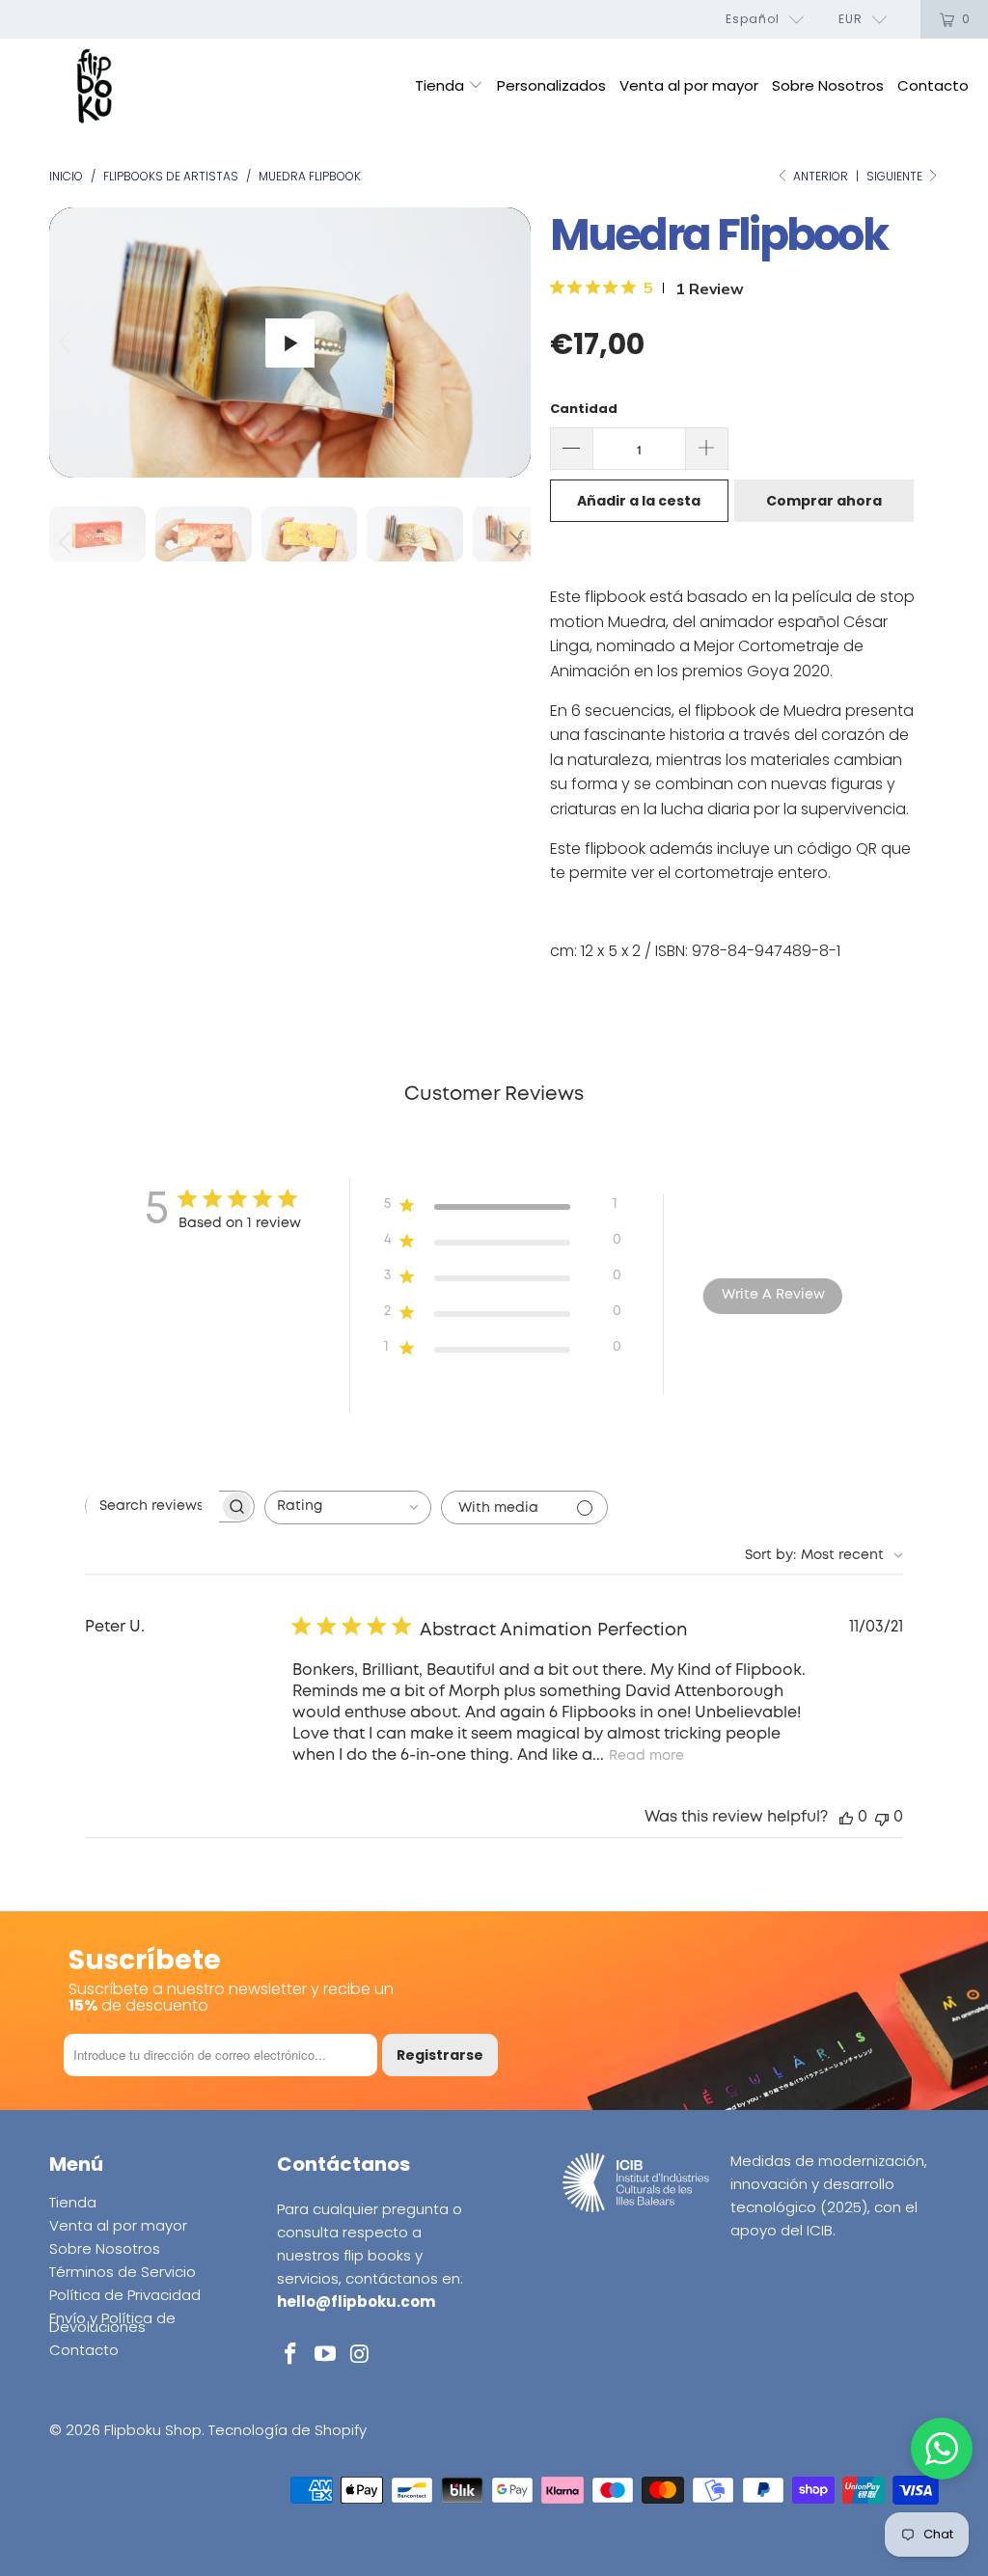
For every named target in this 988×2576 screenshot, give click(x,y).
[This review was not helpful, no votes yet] (882, 1817)
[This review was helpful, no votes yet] (846, 1817)
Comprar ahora (824, 501)
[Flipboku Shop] (94, 87)
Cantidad (584, 409)
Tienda (441, 85)
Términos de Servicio (123, 2272)
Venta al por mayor (689, 85)
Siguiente (896, 176)
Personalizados (551, 85)
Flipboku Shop (153, 2430)
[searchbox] (152, 1507)
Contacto (933, 85)
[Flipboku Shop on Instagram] (360, 2355)
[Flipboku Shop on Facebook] (291, 2355)
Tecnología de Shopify (288, 2430)
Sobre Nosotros (828, 85)
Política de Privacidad (125, 2295)
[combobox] (348, 1507)
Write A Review (773, 1295)
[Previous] (68, 343)
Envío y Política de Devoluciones (112, 2322)
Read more (646, 1756)
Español (753, 19)
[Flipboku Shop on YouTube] (325, 2355)
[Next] (512, 343)
